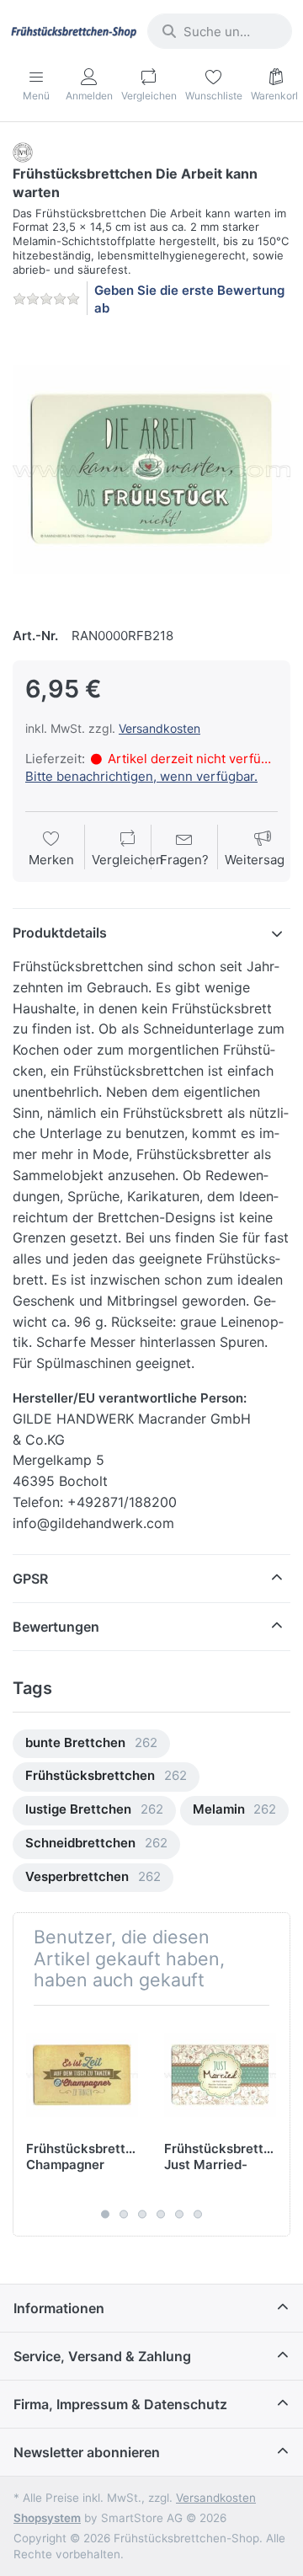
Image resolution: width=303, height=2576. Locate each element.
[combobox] (220, 31)
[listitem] (151, 469)
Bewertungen (56, 1627)
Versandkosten (159, 728)
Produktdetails (60, 933)
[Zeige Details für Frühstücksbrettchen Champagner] (82, 2074)
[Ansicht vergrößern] (151, 469)
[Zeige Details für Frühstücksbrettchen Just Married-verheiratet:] (220, 2074)
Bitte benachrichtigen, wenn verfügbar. (141, 776)
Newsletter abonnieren (87, 2452)
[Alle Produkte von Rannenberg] (23, 151)
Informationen (59, 2308)
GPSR (30, 1579)
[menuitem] (91, 1744)
